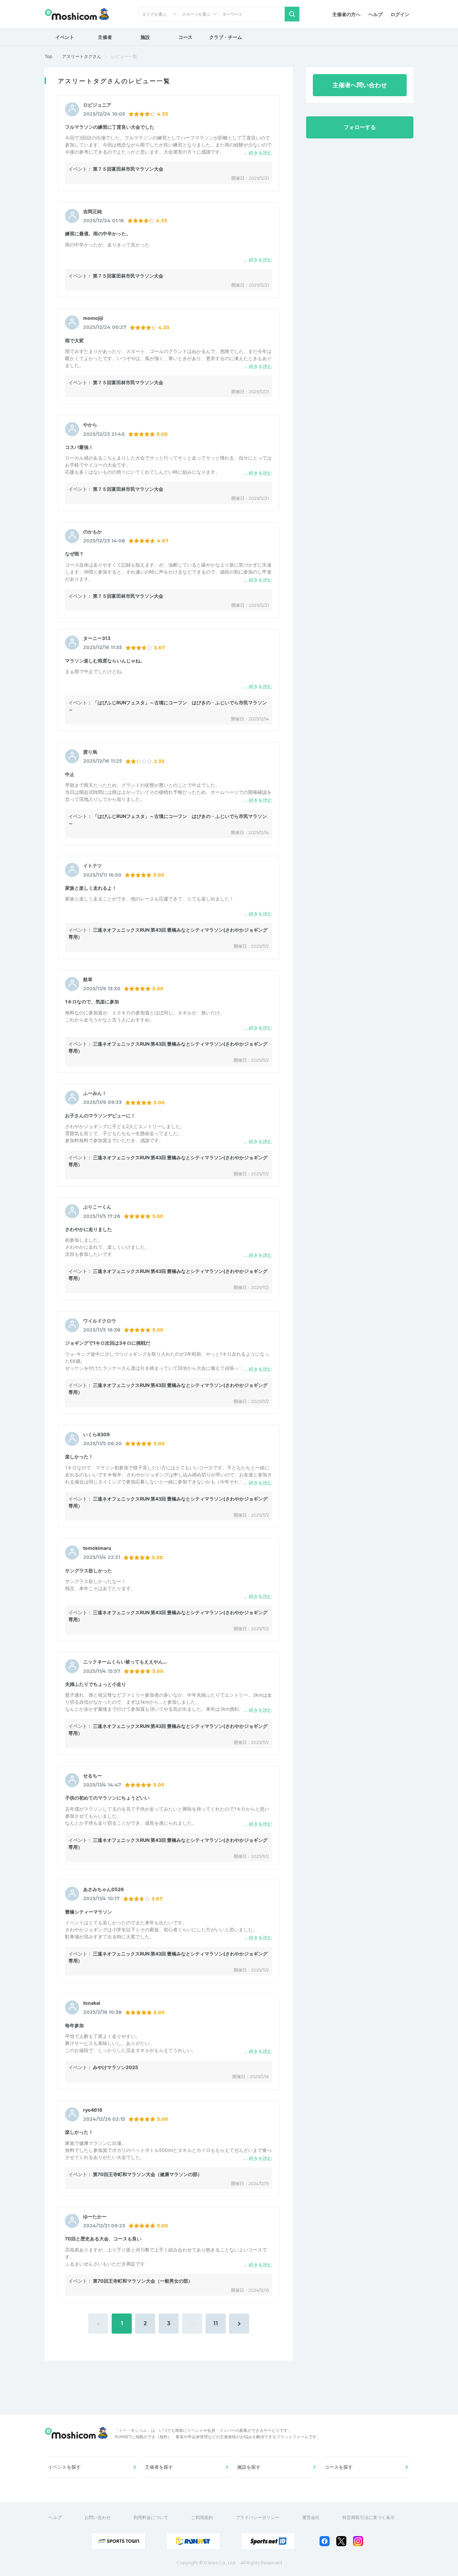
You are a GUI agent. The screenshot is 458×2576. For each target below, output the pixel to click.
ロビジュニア (97, 105)
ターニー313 (97, 638)
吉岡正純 (93, 212)
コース (185, 37)
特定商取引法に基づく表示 (368, 2517)
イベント (65, 37)
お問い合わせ (98, 2517)
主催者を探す (159, 2467)
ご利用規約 (202, 2517)
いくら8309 (96, 1435)
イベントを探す (64, 2467)
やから (90, 425)
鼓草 (88, 980)
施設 (145, 37)
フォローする (360, 127)
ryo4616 (93, 2110)
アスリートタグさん (82, 56)
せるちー (93, 1776)
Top (48, 56)
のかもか (93, 532)
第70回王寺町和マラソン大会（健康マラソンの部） (148, 2174)
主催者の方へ (346, 14)
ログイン (400, 14)
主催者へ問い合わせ (360, 85)
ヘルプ (376, 14)
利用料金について (151, 2517)
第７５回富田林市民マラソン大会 (128, 169)
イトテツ (93, 866)
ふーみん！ (95, 1093)
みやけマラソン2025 (116, 2067)
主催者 (105, 37)
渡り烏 (90, 752)
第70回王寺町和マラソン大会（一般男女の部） (143, 2281)
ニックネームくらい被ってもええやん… (125, 1662)
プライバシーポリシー (257, 2517)
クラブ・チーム (226, 37)
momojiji (93, 318)
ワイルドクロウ (100, 1321)
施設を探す (249, 2467)
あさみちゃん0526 (103, 1889)
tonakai (92, 2003)
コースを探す (339, 2467)
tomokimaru (97, 1548)
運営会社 (311, 2517)
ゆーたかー (95, 2217)
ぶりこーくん (97, 1207)
